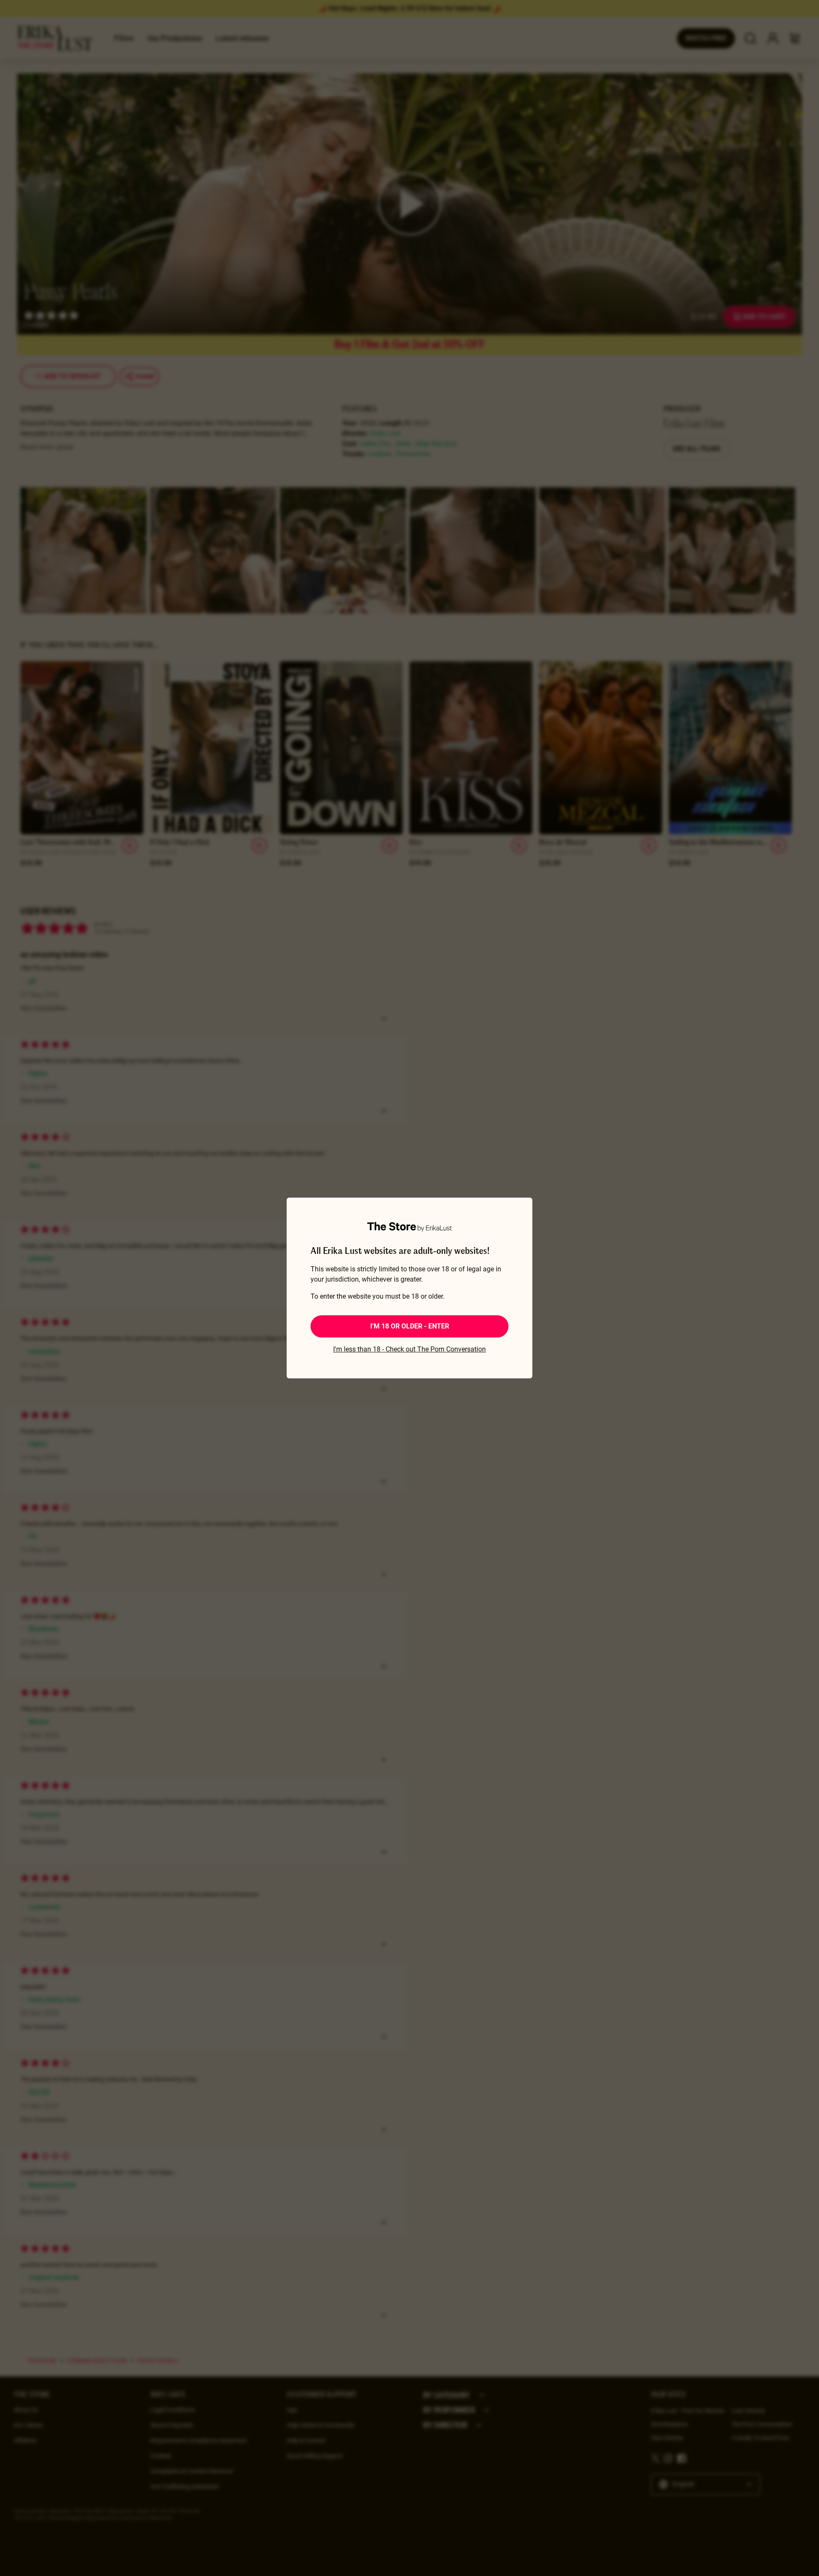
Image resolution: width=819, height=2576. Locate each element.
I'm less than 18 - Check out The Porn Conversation (409, 1349)
